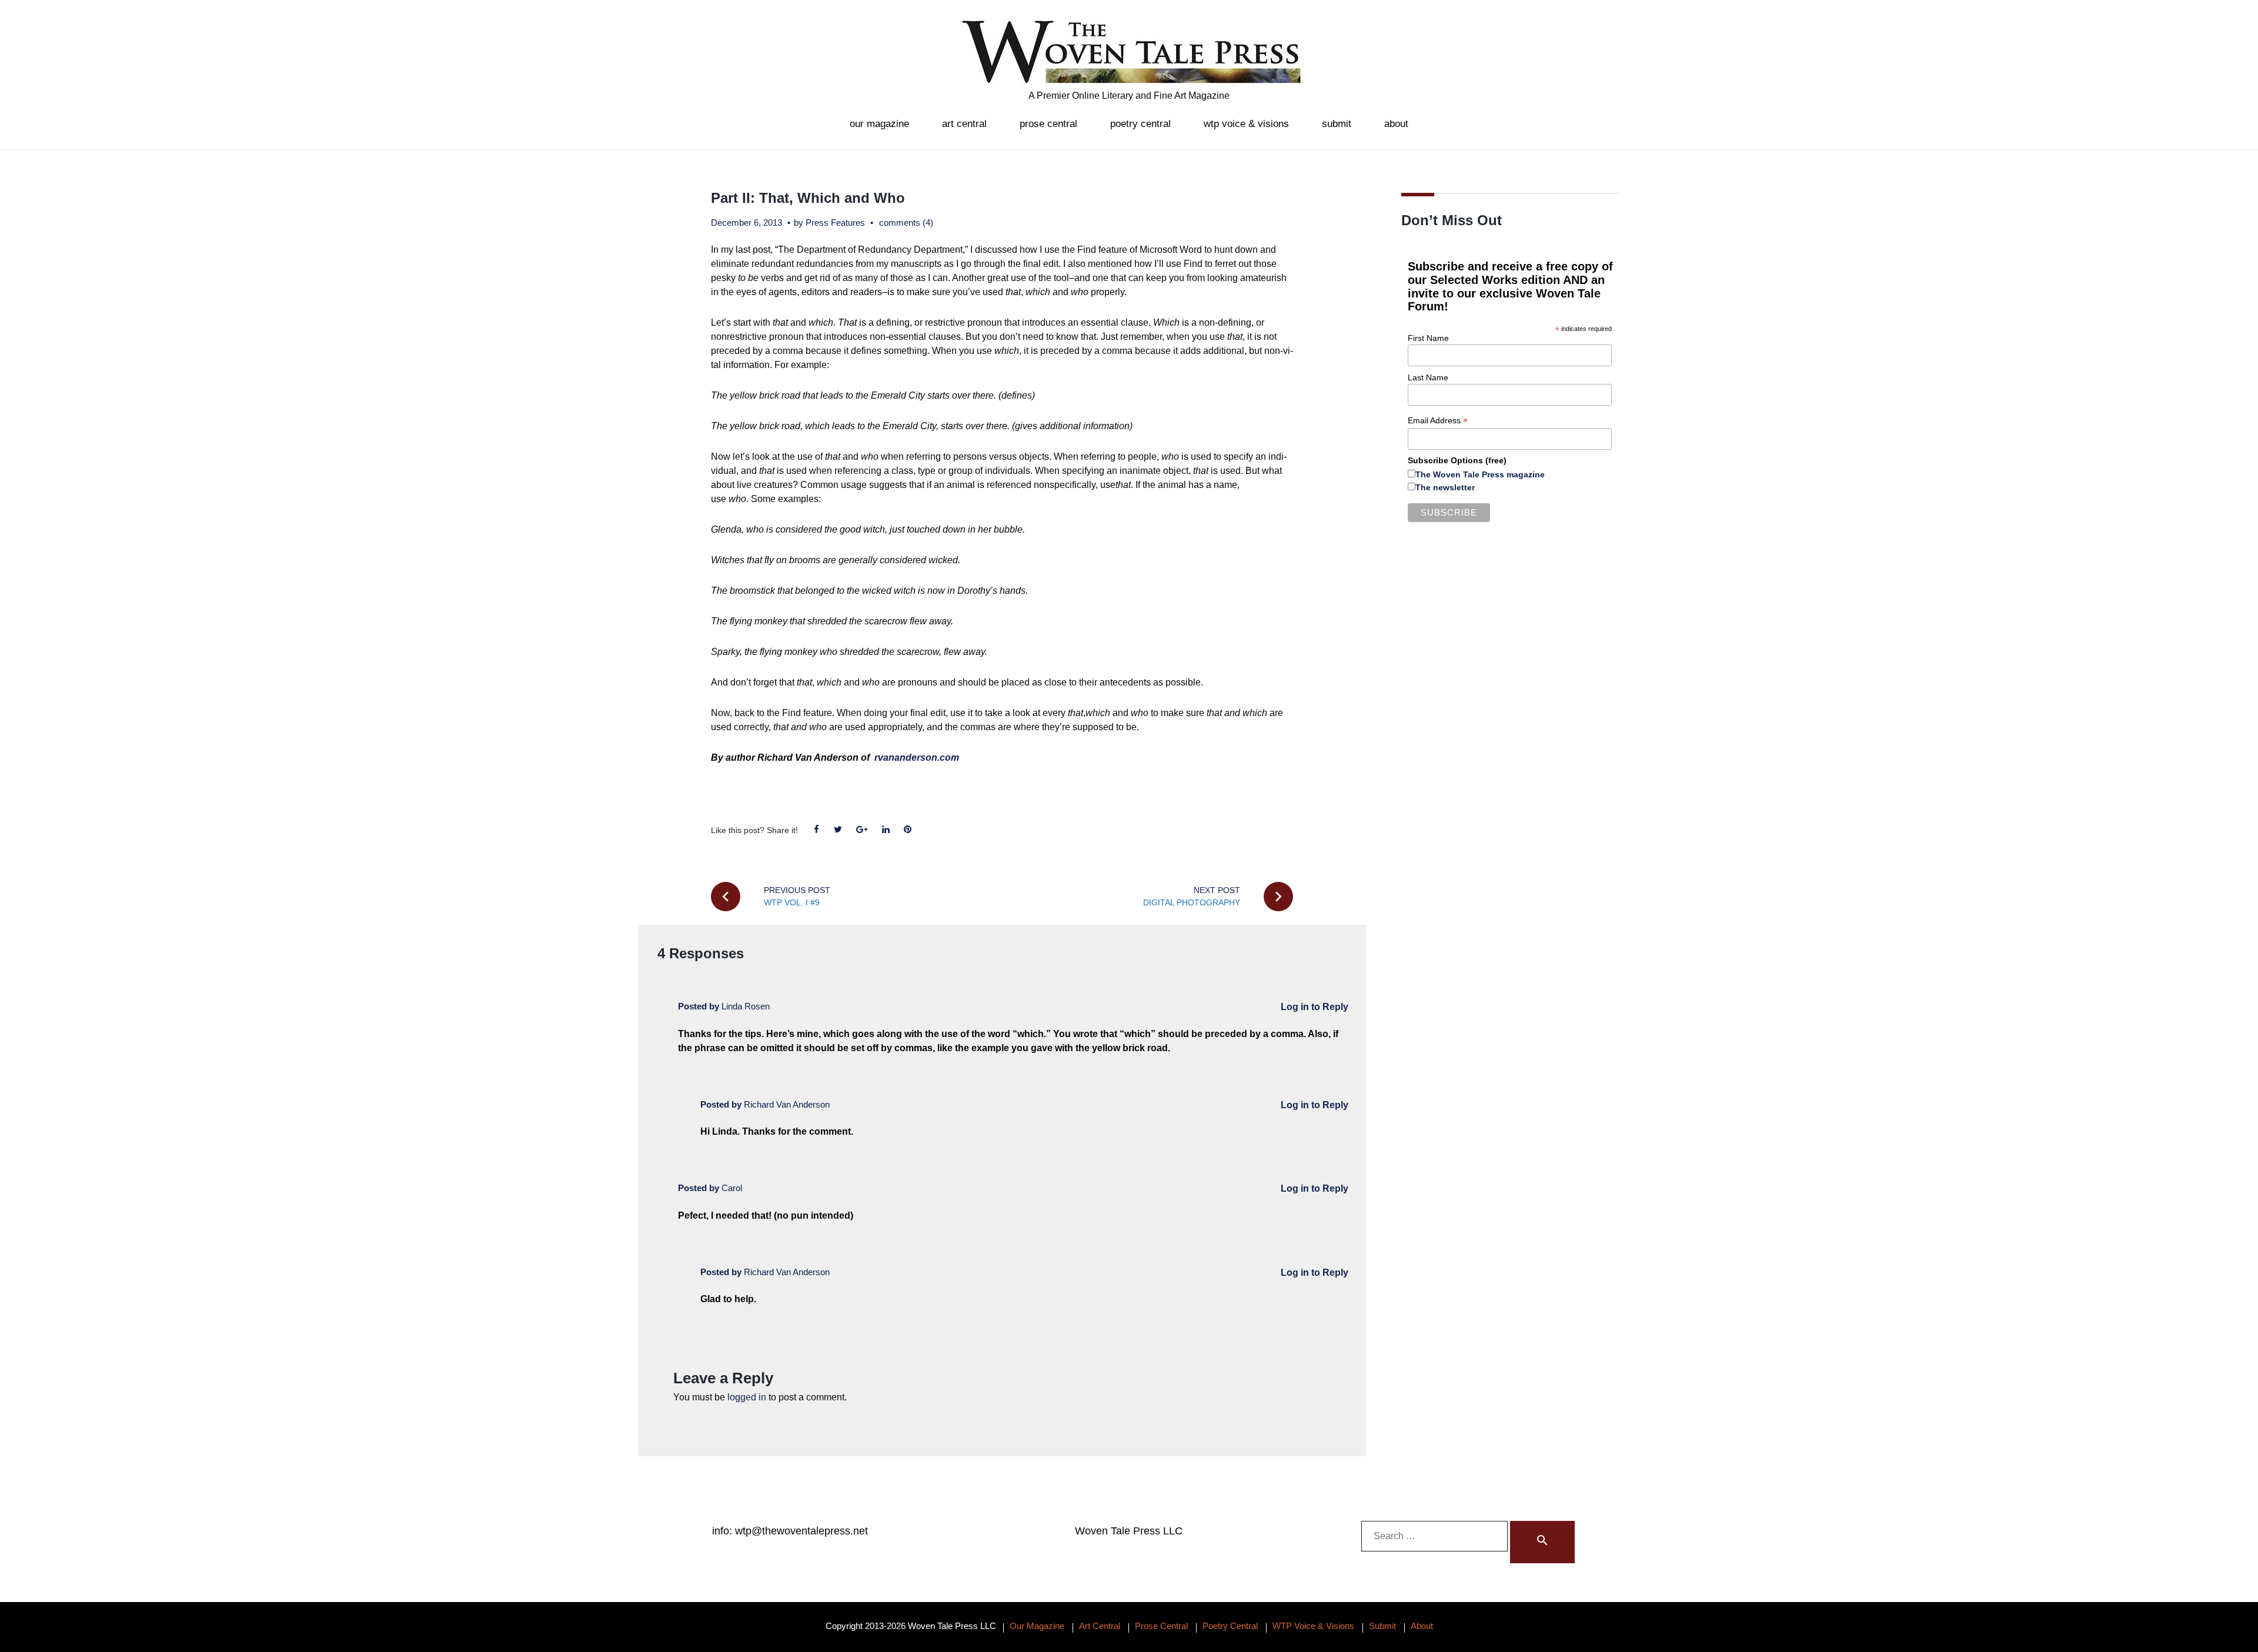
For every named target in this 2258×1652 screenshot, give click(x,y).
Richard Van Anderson (787, 1104)
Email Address (1438, 421)
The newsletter (1445, 487)
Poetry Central (1140, 124)
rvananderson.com (918, 758)
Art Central (964, 124)
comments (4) (906, 223)
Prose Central (1048, 124)
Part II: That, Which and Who (808, 198)
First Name (1428, 338)
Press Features (835, 223)
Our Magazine (879, 124)
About (1396, 124)
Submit (1337, 124)
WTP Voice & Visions (1246, 124)
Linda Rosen (746, 1006)
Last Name (1428, 377)
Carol (732, 1188)
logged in (747, 1397)
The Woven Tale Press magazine (1480, 474)
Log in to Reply (1315, 1007)
